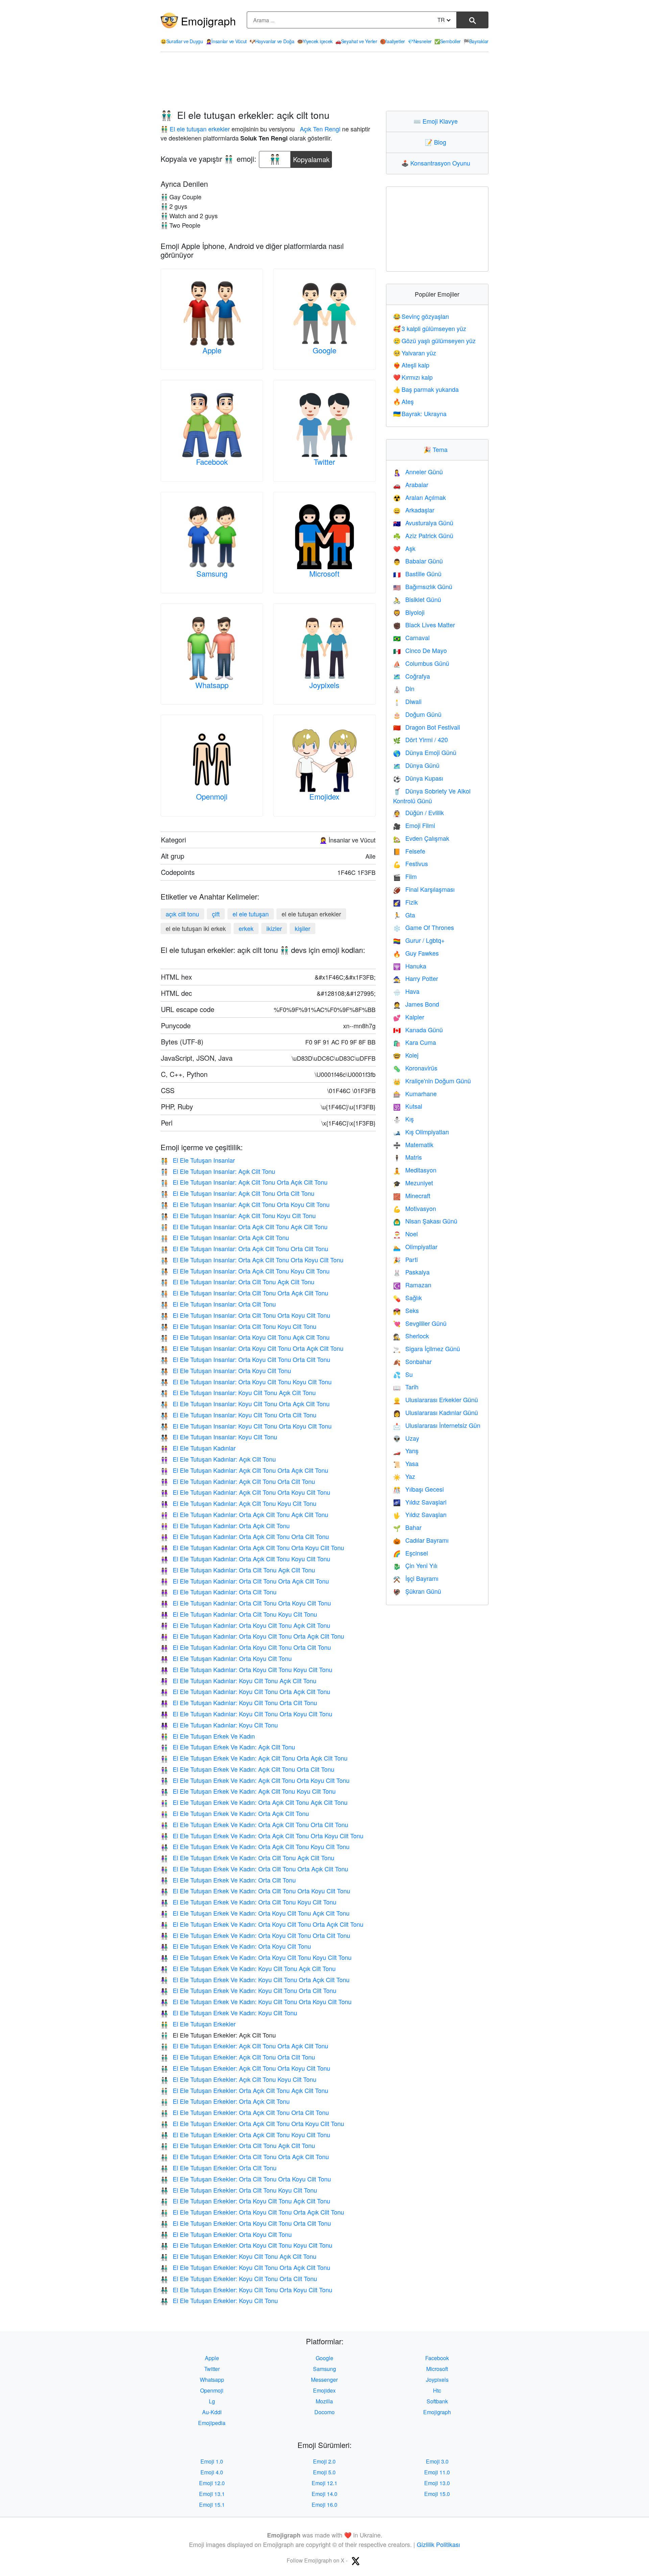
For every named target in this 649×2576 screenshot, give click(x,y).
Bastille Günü (417, 574)
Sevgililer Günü (420, 1323)
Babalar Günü (418, 561)
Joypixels (324, 685)
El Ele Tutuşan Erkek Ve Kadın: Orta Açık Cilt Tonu (235, 1813)
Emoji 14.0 (324, 2494)
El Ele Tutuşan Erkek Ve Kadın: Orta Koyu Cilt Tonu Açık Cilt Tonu (255, 1913)
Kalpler (409, 1017)
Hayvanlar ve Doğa (272, 41)
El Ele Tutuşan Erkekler (198, 2024)
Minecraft (412, 1195)
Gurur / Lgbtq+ (419, 940)
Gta (404, 915)
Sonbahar (412, 1361)
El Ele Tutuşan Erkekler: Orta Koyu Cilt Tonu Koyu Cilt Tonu (246, 2245)
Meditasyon (415, 1170)
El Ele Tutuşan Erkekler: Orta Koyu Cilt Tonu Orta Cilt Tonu (246, 2223)
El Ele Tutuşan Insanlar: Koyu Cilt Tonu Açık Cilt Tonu (238, 1392)
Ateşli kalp (411, 365)
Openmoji (212, 796)
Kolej (406, 1055)
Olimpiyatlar (415, 1246)
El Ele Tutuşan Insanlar (198, 1160)
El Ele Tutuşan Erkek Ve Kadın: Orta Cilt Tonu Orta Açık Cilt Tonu (254, 1869)
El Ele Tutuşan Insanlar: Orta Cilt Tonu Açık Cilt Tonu (237, 1282)
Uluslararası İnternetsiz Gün (437, 1425)
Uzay (406, 1438)
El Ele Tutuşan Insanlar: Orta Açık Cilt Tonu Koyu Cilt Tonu (245, 1271)
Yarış (406, 1450)
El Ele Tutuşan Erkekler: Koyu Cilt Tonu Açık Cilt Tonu (238, 2256)
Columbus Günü (421, 663)
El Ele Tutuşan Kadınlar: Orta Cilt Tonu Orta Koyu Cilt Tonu (246, 1603)
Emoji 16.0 (324, 2505)
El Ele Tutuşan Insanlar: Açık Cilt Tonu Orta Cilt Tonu (237, 1193)
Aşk (404, 548)
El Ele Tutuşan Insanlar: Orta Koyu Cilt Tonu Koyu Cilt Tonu (246, 1382)
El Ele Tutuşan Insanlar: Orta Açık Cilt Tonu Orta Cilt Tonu (244, 1248)
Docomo (324, 2412)
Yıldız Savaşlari (420, 1502)
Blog (437, 142)
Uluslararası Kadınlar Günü (436, 1412)
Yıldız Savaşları (420, 1514)
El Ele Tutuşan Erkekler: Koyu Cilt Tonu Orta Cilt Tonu (239, 2278)
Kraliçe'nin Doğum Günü (432, 1081)
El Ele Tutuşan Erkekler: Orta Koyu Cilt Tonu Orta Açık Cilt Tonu (252, 2212)
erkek (246, 928)
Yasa (406, 1463)
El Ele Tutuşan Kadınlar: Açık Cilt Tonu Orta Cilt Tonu (238, 1481)
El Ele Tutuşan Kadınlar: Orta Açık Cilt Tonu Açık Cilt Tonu (244, 1514)
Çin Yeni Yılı (415, 1565)
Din (404, 688)
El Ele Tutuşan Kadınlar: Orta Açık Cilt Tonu (225, 1525)
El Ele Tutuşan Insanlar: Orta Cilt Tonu (218, 1304)
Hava (406, 991)
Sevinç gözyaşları (421, 316)
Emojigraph (208, 21)
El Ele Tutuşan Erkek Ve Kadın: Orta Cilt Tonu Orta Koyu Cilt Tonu (255, 1891)
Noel (405, 1234)
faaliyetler (392, 41)
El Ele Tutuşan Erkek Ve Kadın (208, 1736)
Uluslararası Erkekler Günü (436, 1399)
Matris (407, 1157)
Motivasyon (415, 1208)
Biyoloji (409, 612)
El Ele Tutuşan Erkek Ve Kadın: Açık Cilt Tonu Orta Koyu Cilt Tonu (255, 1780)
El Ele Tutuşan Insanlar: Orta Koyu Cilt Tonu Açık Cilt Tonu (245, 1337)
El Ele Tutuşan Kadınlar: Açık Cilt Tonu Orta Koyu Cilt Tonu (245, 1492)
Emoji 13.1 (212, 2494)
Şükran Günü (417, 1591)
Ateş (404, 401)
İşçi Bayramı (416, 1578)
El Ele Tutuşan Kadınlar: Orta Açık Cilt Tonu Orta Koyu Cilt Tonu (252, 1547)
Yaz (404, 1476)
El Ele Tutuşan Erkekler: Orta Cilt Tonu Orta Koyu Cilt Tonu (246, 2179)
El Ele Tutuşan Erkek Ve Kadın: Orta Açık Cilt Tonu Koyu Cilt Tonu (255, 1846)
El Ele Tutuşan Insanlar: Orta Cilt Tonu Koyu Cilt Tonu (238, 1326)
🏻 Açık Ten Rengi (319, 129)
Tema (437, 449)
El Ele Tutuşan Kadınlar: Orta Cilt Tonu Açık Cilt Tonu (238, 1570)
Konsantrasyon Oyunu (437, 163)
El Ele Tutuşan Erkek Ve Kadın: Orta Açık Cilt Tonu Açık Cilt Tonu (254, 1802)
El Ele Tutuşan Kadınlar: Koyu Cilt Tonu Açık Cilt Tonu (238, 1681)
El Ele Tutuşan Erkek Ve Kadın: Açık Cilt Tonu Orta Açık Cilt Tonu (254, 1758)
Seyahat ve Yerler (356, 41)
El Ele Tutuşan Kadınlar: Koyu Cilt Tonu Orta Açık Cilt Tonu (245, 1691)
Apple (212, 350)
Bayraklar (476, 41)
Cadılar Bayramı (421, 1540)
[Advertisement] (324, 81)
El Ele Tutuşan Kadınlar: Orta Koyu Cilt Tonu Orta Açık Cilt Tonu (252, 1636)
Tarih (406, 1387)
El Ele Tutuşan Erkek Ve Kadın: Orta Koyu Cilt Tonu (236, 1946)
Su (403, 1374)
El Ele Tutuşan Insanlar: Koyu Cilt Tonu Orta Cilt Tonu (238, 1415)
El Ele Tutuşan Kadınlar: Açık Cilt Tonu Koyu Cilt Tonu (238, 1503)
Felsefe (409, 851)
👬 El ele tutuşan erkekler (195, 129)
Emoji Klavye (437, 121)
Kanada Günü (418, 1030)
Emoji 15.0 (437, 2494)
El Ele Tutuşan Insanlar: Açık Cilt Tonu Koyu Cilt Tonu (238, 1215)
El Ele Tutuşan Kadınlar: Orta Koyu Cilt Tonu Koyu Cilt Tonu (246, 1669)
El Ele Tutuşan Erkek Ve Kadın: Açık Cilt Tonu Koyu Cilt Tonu (248, 1791)
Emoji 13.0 (437, 2483)
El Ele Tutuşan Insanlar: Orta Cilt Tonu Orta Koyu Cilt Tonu (245, 1315)
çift (216, 914)
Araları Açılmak (419, 497)
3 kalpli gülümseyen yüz (430, 328)
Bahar (407, 1527)
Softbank (437, 2401)
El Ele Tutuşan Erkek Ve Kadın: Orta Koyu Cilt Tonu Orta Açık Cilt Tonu (262, 1924)
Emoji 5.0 (324, 2472)
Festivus (411, 863)
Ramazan (412, 1285)
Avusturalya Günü (423, 523)
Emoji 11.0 (437, 2472)
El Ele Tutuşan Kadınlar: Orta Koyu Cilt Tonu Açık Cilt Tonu (245, 1625)
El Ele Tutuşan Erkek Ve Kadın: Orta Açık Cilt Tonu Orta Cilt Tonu (254, 1824)
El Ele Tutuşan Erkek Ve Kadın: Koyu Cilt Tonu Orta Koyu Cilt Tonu (256, 2001)
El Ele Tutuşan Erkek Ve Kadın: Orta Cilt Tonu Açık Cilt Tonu (247, 1858)
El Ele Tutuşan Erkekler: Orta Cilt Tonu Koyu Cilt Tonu (239, 2190)
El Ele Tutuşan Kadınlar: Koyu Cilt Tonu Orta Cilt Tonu (239, 1702)
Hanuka (410, 966)
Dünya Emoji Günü (425, 752)
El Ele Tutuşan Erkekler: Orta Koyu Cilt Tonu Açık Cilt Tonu (245, 2201)
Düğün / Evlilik (418, 812)
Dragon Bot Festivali (427, 727)
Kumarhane (415, 1093)
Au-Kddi (212, 2412)
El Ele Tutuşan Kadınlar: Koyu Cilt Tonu (219, 1725)
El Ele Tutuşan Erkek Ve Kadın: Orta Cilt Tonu (228, 1880)
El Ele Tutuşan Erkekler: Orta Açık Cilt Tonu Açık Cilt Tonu (244, 2090)
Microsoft (324, 573)
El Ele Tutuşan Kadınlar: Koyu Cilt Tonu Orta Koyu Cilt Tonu (246, 1714)
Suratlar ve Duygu (182, 41)
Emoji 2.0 (324, 2461)
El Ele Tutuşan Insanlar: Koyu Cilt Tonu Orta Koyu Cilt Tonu (246, 1426)
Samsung (212, 573)
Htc (437, 2390)
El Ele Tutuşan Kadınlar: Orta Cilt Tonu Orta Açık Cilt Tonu (245, 1581)
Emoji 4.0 (212, 2472)
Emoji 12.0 (212, 2483)
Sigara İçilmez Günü (427, 1348)
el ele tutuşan (251, 914)
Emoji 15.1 (212, 2505)
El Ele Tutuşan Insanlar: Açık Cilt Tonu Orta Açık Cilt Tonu (244, 1182)
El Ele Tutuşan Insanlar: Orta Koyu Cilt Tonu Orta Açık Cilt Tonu (252, 1348)
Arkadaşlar (414, 510)
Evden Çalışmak (421, 838)
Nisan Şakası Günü (425, 1221)
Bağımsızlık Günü (423, 586)
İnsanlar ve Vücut (226, 41)
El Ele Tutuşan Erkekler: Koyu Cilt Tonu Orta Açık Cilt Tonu (245, 2267)
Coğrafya (412, 676)
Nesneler (420, 41)
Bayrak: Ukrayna (420, 413)
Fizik (405, 902)
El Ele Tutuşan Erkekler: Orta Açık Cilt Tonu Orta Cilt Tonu (245, 2112)
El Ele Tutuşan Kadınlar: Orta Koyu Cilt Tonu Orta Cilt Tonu (246, 1647)
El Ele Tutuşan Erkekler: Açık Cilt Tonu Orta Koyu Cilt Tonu (245, 2068)
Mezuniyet (413, 1183)
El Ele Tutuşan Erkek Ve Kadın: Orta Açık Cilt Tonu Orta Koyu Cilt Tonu (262, 1836)
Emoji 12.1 (324, 2483)
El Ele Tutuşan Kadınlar (198, 1448)
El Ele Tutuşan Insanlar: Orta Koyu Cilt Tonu (226, 1370)
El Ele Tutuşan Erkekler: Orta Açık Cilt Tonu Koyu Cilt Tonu (245, 2135)
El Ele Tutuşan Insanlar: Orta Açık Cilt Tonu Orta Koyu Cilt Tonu (252, 1260)
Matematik (413, 1144)
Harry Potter (416, 978)
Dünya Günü (416, 765)
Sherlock (411, 1336)
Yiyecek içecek (315, 41)
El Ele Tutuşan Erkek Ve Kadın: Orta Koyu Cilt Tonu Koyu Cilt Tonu (256, 1957)
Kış (403, 1119)
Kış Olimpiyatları (421, 1132)
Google (324, 350)
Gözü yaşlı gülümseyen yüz (435, 340)
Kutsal (408, 1106)
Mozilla (324, 2401)
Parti (405, 1259)
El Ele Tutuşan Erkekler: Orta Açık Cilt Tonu (225, 2101)
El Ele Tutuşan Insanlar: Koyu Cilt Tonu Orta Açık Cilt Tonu (245, 1404)
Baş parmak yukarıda (426, 389)
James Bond (416, 1004)
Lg (212, 2401)
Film (405, 876)
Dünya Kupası (418, 778)
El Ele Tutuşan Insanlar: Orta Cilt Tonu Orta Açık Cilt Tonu (244, 1293)
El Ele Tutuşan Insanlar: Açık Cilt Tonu (218, 1171)
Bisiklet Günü (417, 599)
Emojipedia (212, 2423)
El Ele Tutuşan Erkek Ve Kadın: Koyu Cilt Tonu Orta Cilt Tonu (248, 1990)
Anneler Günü (418, 472)
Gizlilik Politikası (438, 2544)
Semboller (448, 41)
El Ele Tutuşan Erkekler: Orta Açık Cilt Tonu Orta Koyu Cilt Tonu (252, 2123)
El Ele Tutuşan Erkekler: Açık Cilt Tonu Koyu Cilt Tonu (238, 2079)
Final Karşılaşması (424, 889)
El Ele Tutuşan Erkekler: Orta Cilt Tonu (219, 2168)
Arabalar (411, 484)
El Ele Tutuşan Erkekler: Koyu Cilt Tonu (219, 2300)
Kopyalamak (311, 158)
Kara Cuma (415, 1042)
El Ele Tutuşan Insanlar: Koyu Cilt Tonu (219, 1437)
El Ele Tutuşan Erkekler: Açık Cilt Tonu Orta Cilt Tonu (238, 2057)
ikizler (274, 928)
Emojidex (324, 796)
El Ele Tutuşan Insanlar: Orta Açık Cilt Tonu (225, 1237)
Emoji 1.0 (212, 2461)
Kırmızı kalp (413, 377)
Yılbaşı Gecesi (418, 1489)
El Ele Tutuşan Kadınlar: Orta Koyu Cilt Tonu (226, 1658)
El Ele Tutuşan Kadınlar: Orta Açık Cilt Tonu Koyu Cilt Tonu (245, 1559)
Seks (406, 1310)
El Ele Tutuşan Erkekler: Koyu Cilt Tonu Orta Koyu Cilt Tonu (246, 2290)
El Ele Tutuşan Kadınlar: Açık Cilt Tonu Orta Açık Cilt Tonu (244, 1470)
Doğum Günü (417, 714)
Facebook (212, 462)
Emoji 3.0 (437, 2461)
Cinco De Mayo (420, 650)
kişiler (303, 928)
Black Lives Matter (424, 625)
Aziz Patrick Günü (423, 535)
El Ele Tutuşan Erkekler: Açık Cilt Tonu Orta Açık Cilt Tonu (244, 2046)
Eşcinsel (411, 1553)
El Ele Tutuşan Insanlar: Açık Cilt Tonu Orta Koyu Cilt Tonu (245, 1204)
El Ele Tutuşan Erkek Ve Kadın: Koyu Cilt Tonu (229, 2013)
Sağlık (407, 1297)
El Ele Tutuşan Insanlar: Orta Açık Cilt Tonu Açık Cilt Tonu (244, 1227)
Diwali (407, 701)
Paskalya (411, 1272)
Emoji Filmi (414, 825)
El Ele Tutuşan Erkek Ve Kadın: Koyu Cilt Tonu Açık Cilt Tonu (248, 1968)
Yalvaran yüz (415, 353)
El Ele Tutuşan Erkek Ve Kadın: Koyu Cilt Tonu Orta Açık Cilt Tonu (255, 1979)
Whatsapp (212, 685)
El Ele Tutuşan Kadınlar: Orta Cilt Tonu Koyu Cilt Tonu (239, 1614)
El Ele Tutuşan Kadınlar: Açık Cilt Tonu (218, 1459)
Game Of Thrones (424, 927)
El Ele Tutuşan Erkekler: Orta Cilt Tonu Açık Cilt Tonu (238, 2145)
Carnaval (411, 637)
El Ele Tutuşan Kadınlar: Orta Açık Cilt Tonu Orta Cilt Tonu (245, 1536)
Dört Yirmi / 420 (420, 739)
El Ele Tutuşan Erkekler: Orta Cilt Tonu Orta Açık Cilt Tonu (245, 2156)
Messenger (324, 2380)
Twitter (324, 462)
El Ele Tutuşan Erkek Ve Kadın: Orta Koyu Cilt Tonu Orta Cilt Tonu (255, 1935)
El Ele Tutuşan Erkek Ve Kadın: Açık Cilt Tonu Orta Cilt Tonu (247, 1769)
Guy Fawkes (416, 953)
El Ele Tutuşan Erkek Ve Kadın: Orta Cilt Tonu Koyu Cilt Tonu (248, 1902)
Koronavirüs (415, 1068)
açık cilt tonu (182, 914)
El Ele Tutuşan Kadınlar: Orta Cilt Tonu (219, 1592)
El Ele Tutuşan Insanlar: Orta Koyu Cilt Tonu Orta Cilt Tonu (245, 1359)
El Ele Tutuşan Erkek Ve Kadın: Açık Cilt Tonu (228, 1747)
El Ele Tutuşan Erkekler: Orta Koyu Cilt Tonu (226, 2234)
